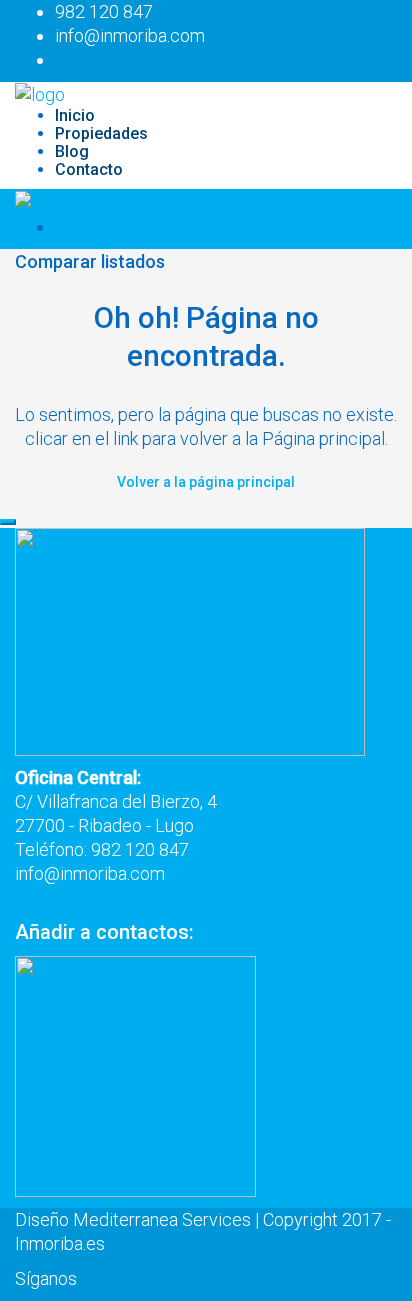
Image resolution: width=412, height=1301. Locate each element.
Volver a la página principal (206, 482)
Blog (72, 151)
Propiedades (101, 133)
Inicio (75, 115)
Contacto (89, 169)
